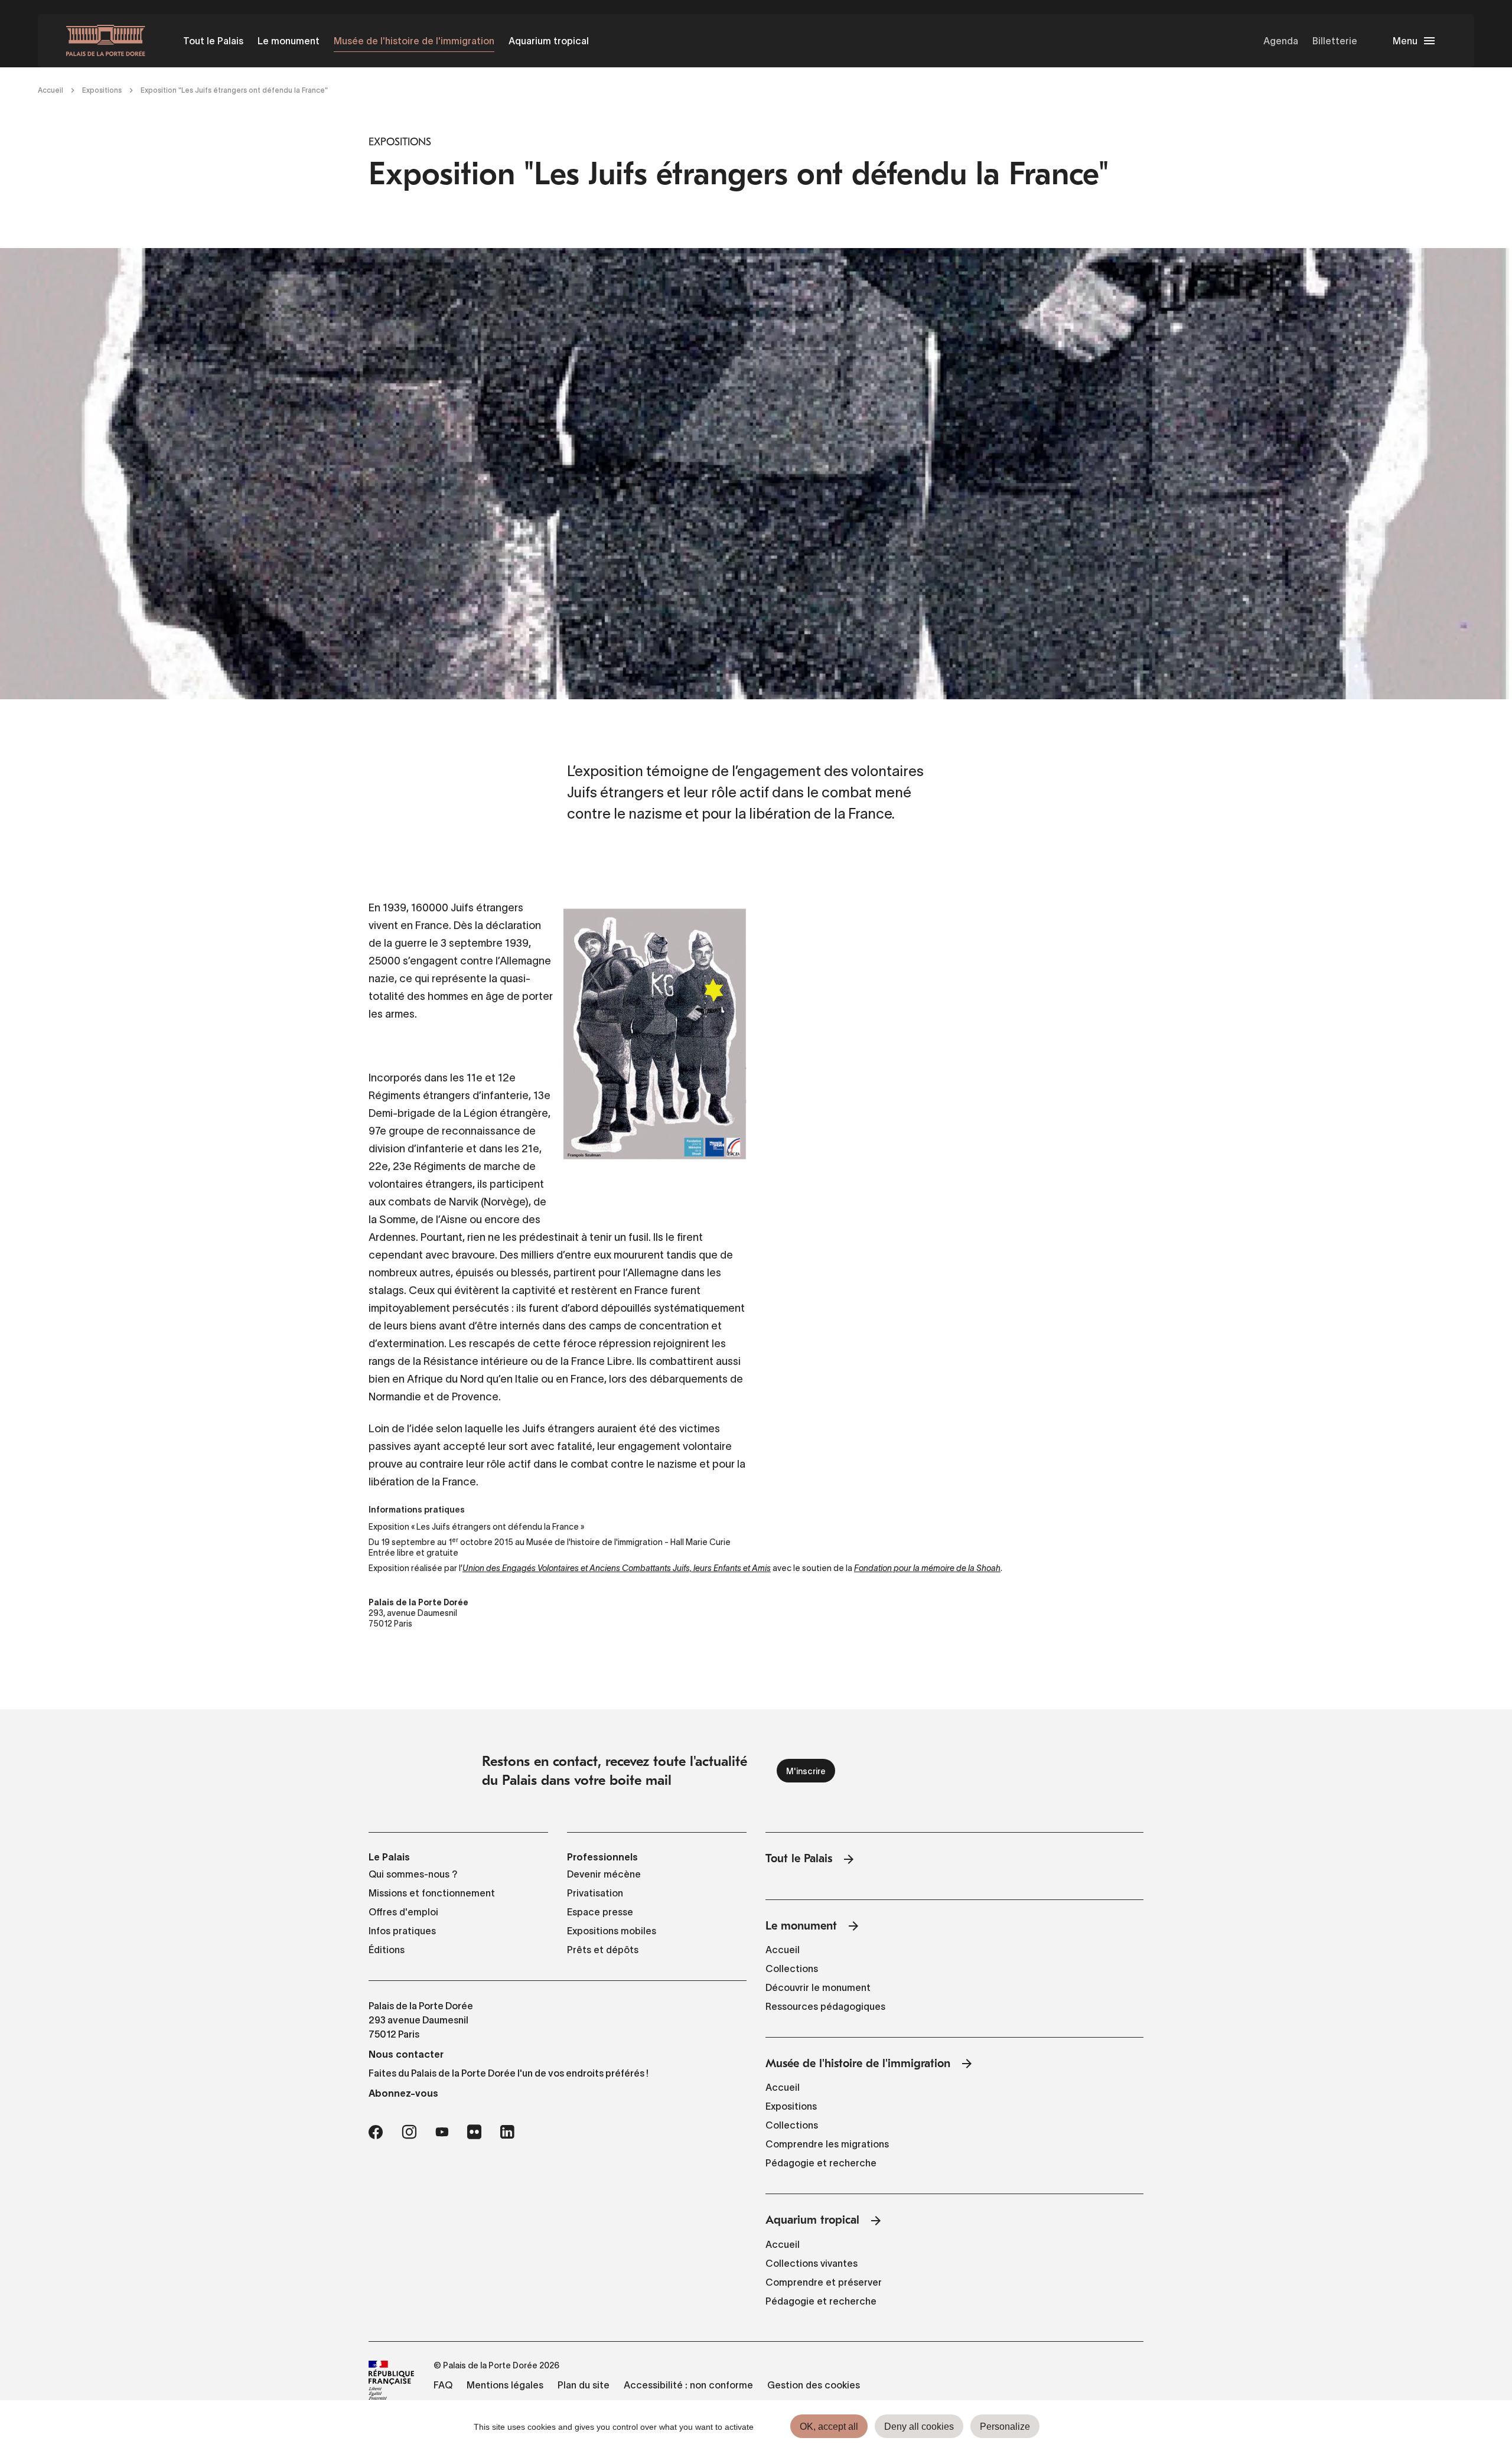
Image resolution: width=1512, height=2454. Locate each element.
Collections (792, 1969)
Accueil (50, 90)
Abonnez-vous (403, 2093)
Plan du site (584, 2385)
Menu (1405, 41)
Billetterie (1335, 41)
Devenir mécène (604, 1874)
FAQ (443, 2385)
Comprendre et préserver (824, 2282)
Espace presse (600, 1912)
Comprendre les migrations (827, 2144)
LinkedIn (507, 2132)
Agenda (1281, 41)
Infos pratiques (402, 1931)
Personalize (1005, 2427)
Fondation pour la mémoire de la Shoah (927, 1568)
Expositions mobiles (612, 1931)
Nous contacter (406, 2054)
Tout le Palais (213, 41)
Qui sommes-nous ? (413, 1874)
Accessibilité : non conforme (688, 2385)
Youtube (442, 2132)
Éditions (387, 1950)
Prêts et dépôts (603, 1950)
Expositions (102, 90)
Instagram (409, 2132)
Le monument (289, 41)
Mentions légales (505, 2385)
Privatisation (595, 1893)
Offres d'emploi (403, 1912)
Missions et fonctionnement (432, 1893)
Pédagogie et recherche (821, 2163)
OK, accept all (829, 2427)
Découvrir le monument (818, 1987)
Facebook (376, 2132)
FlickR (474, 2132)
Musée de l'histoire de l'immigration (414, 41)
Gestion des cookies (814, 2385)
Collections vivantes (812, 2263)
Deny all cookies (919, 2427)
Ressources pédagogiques (825, 2006)
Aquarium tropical (549, 41)
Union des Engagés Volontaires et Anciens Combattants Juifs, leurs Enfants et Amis (617, 1568)
